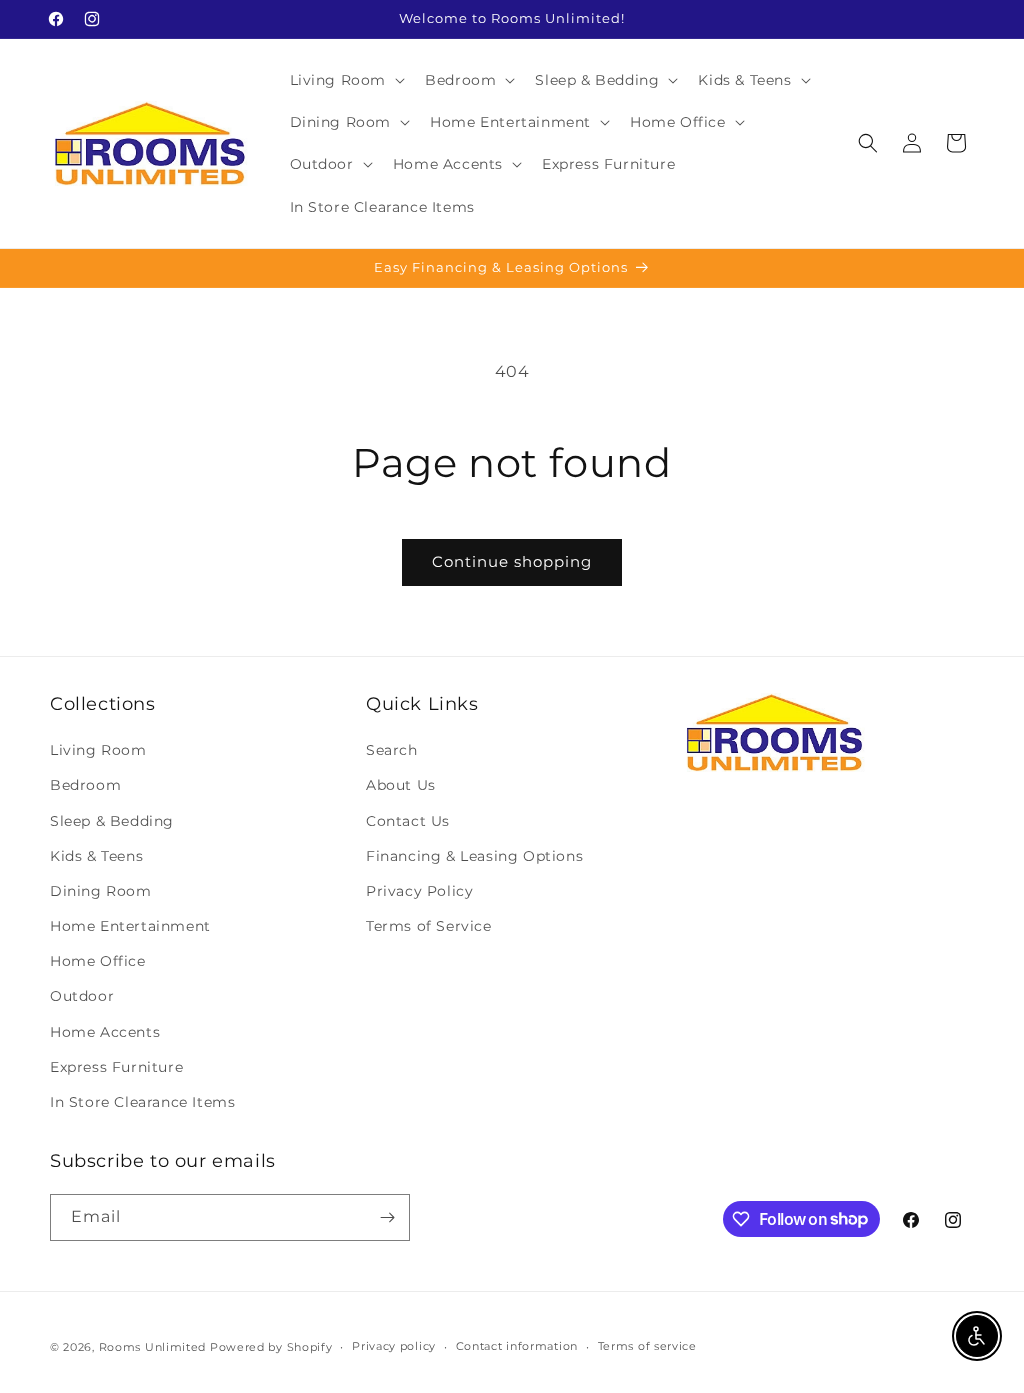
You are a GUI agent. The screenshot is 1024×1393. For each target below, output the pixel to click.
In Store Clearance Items (142, 1102)
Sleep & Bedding (112, 821)
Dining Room (101, 891)
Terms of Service (429, 926)
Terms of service (647, 1346)
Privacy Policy (419, 891)
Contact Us (408, 821)
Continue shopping (512, 561)
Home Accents (105, 1032)
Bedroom (85, 785)
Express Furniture (116, 1067)
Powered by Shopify (271, 1347)
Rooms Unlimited (153, 1347)
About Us (401, 785)
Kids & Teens (96, 856)
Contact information (517, 1346)
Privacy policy (394, 1346)
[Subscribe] (387, 1217)
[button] (346, 80)
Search (392, 750)
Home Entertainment (130, 926)
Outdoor (82, 996)
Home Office (98, 961)
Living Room (98, 750)
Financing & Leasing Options (474, 856)
